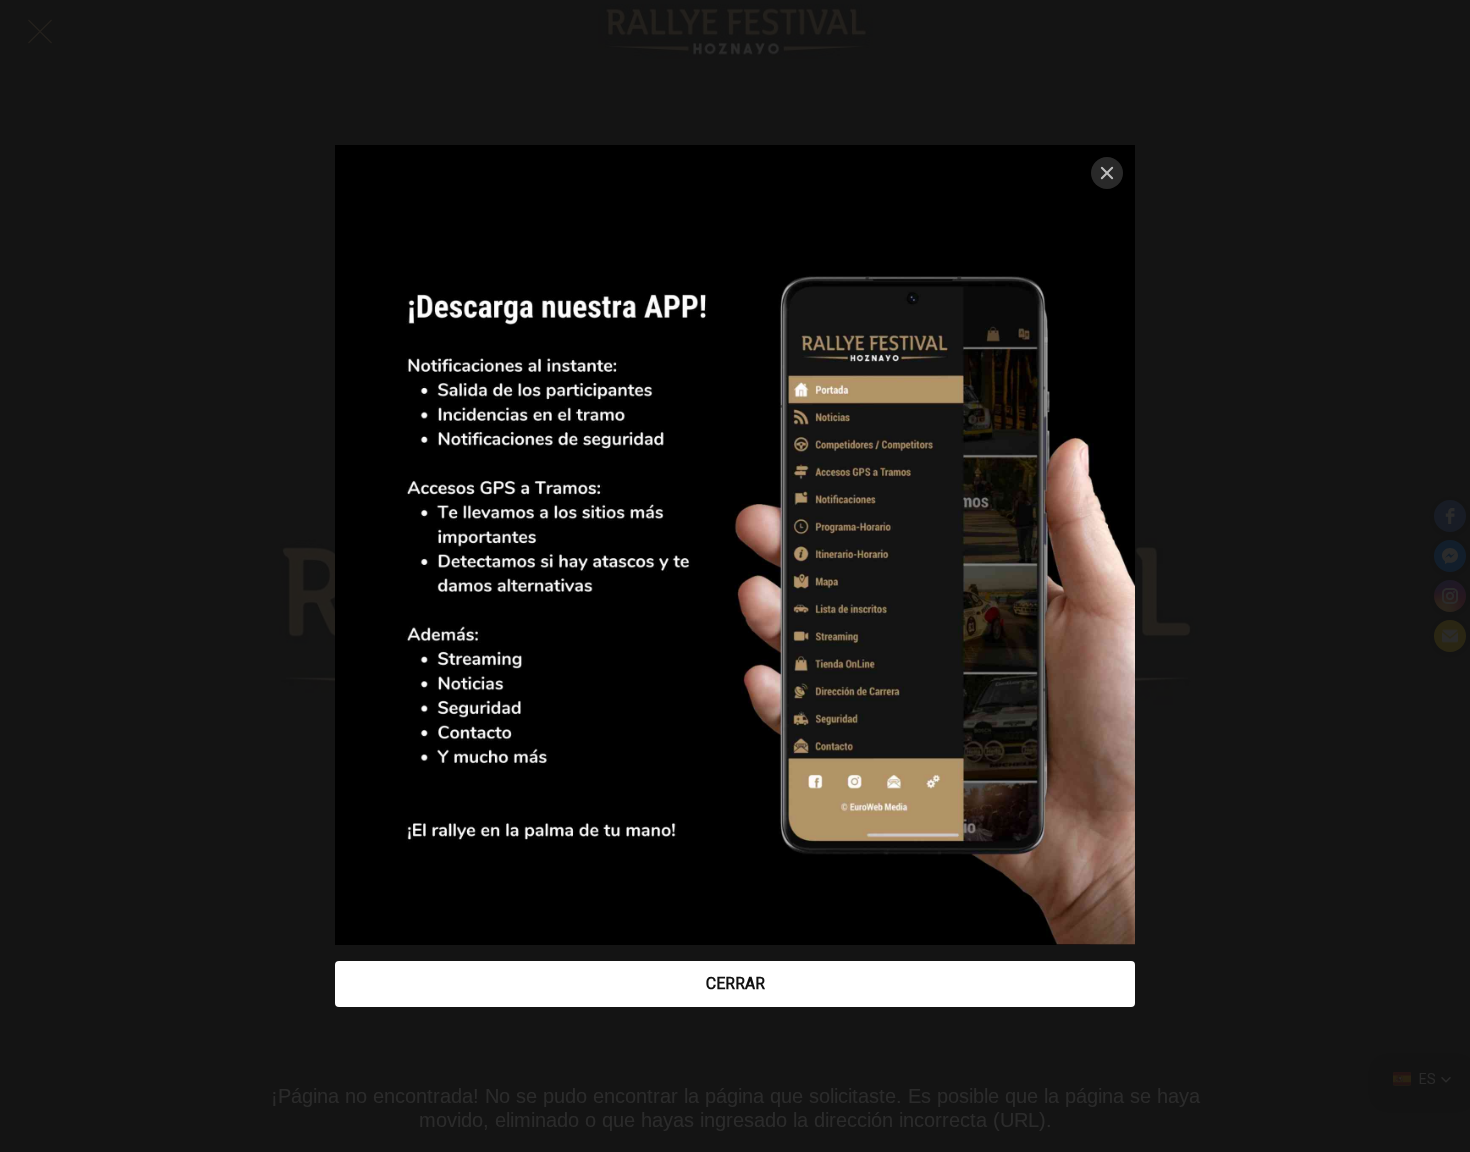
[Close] (1107, 173)
